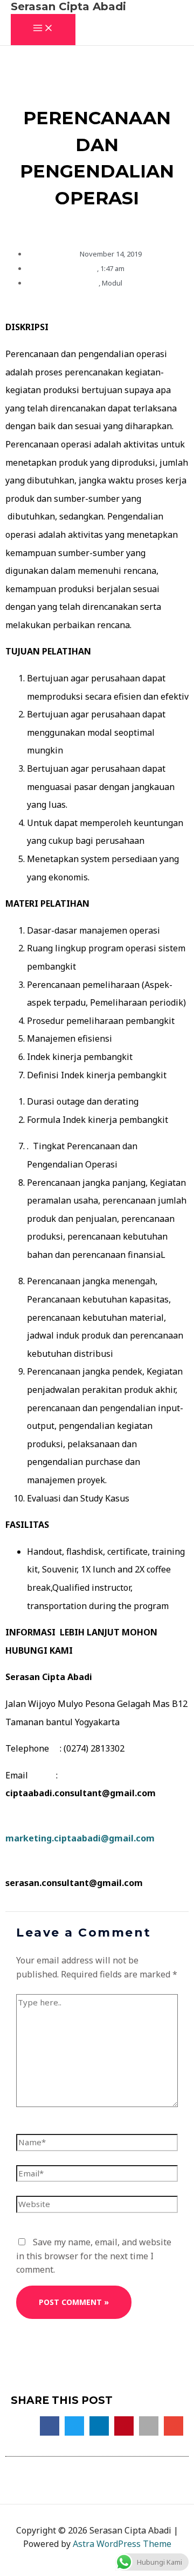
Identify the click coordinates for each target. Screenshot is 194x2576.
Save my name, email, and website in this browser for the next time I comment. (94, 2256)
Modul (112, 283)
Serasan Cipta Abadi (68, 6)
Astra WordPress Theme (122, 2544)
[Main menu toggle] (43, 30)
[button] (50, 2426)
